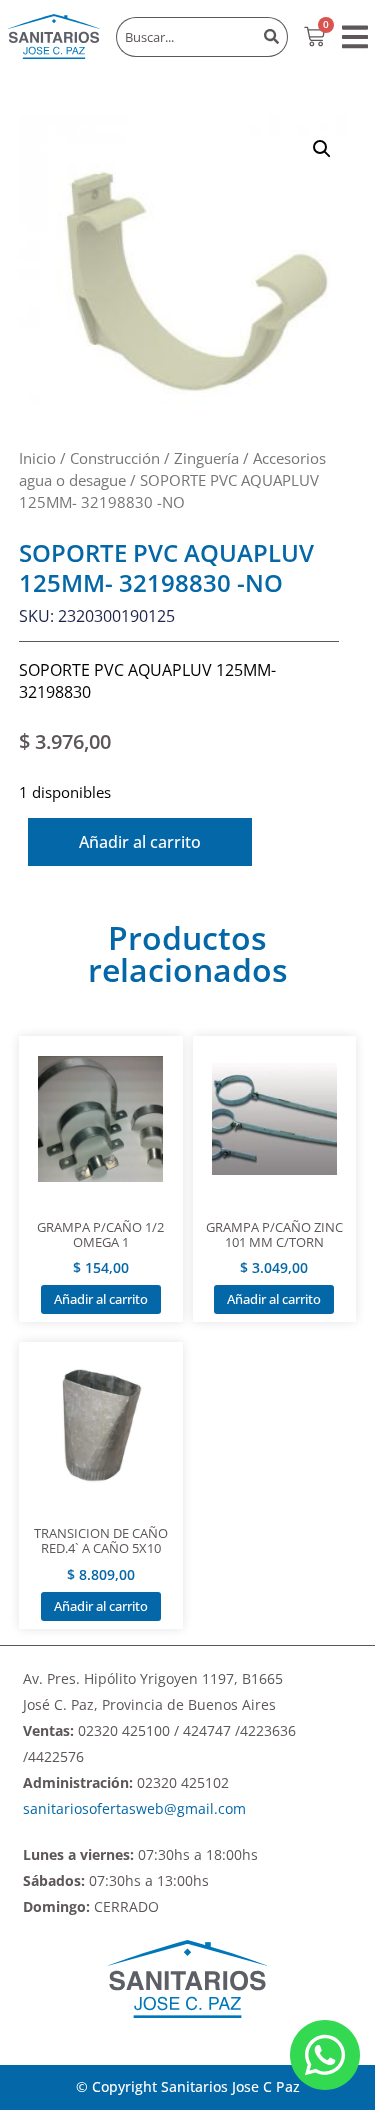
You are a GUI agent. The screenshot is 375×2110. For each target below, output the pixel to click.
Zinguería (206, 458)
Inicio (37, 458)
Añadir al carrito (140, 842)
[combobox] (186, 37)
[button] (355, 37)
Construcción (115, 458)
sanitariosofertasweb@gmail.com (134, 1808)
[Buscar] (272, 37)
